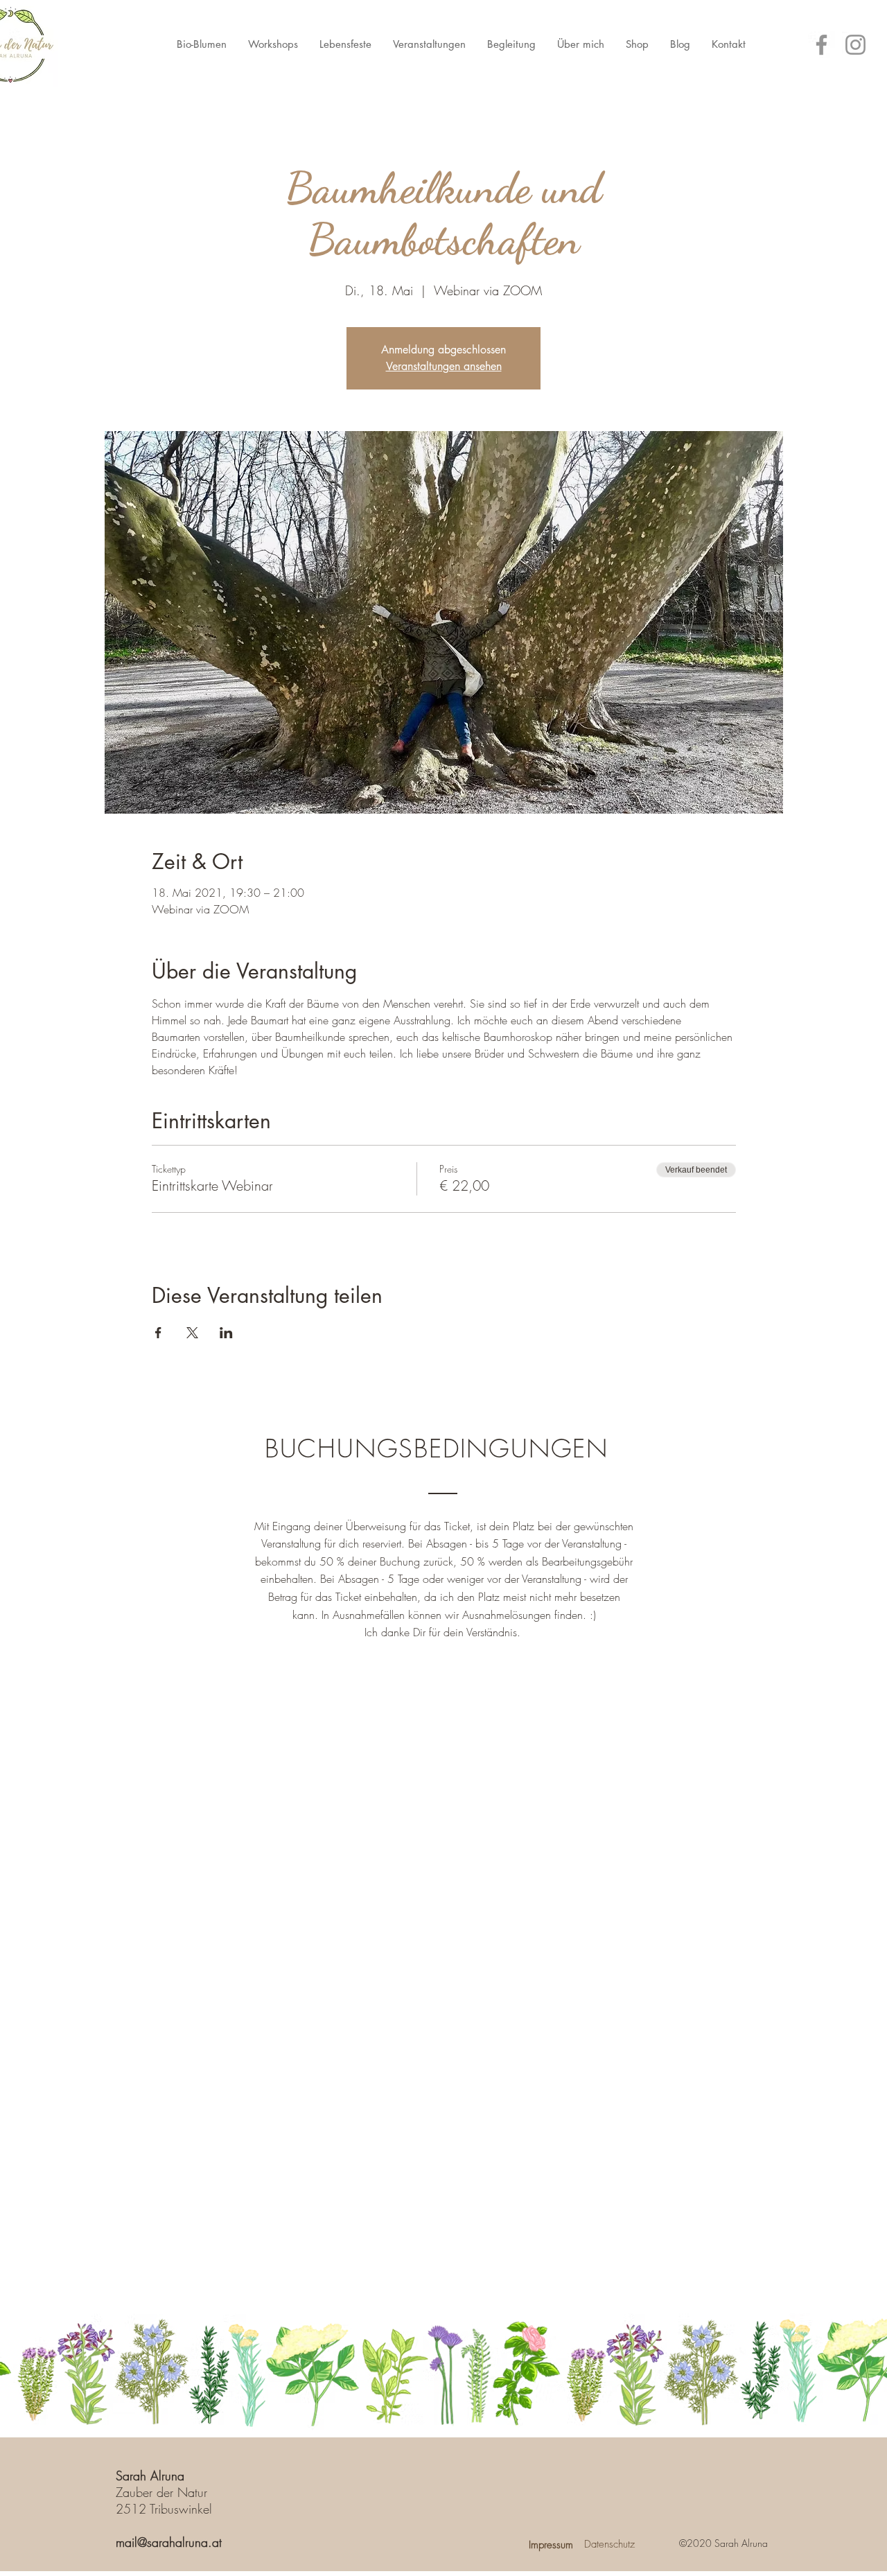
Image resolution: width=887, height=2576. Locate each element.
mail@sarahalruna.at (169, 2542)
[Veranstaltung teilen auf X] (192, 1333)
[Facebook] (822, 45)
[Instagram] (855, 45)
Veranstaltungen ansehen (444, 366)
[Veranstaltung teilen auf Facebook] (158, 1333)
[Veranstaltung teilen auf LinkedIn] (226, 1333)
